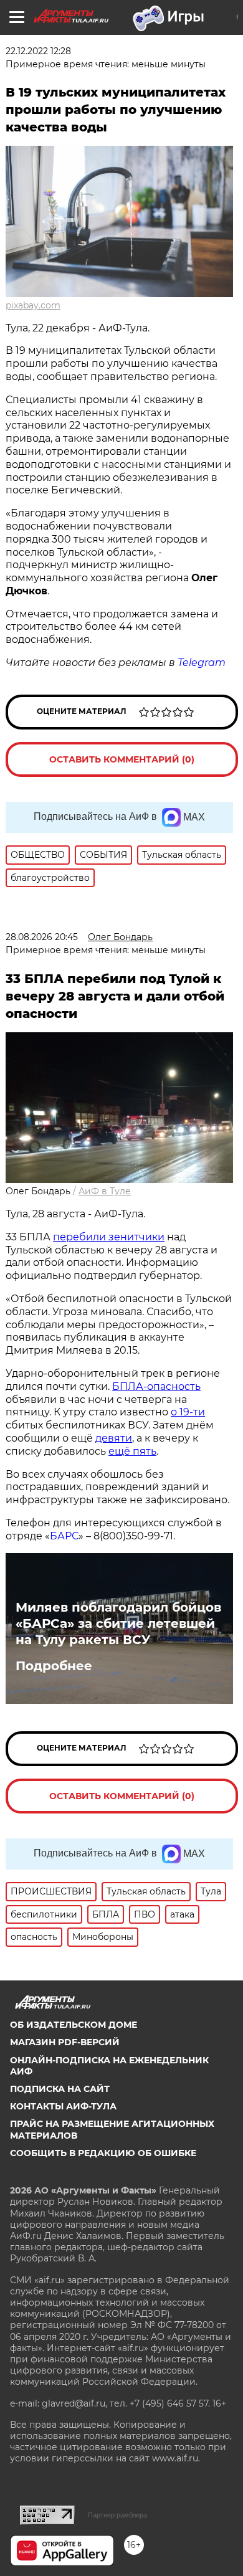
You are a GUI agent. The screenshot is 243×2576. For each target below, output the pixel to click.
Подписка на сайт (60, 2089)
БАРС (64, 1536)
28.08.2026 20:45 (42, 937)
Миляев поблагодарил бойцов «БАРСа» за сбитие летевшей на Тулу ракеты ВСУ (118, 1623)
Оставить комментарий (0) (122, 759)
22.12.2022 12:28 (38, 51)
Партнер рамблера (117, 2515)
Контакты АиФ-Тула (63, 2106)
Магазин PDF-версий (65, 2042)
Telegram (202, 663)
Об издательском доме (74, 2025)
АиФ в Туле (105, 1191)
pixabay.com (33, 305)
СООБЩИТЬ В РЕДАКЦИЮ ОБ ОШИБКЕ (103, 2153)
